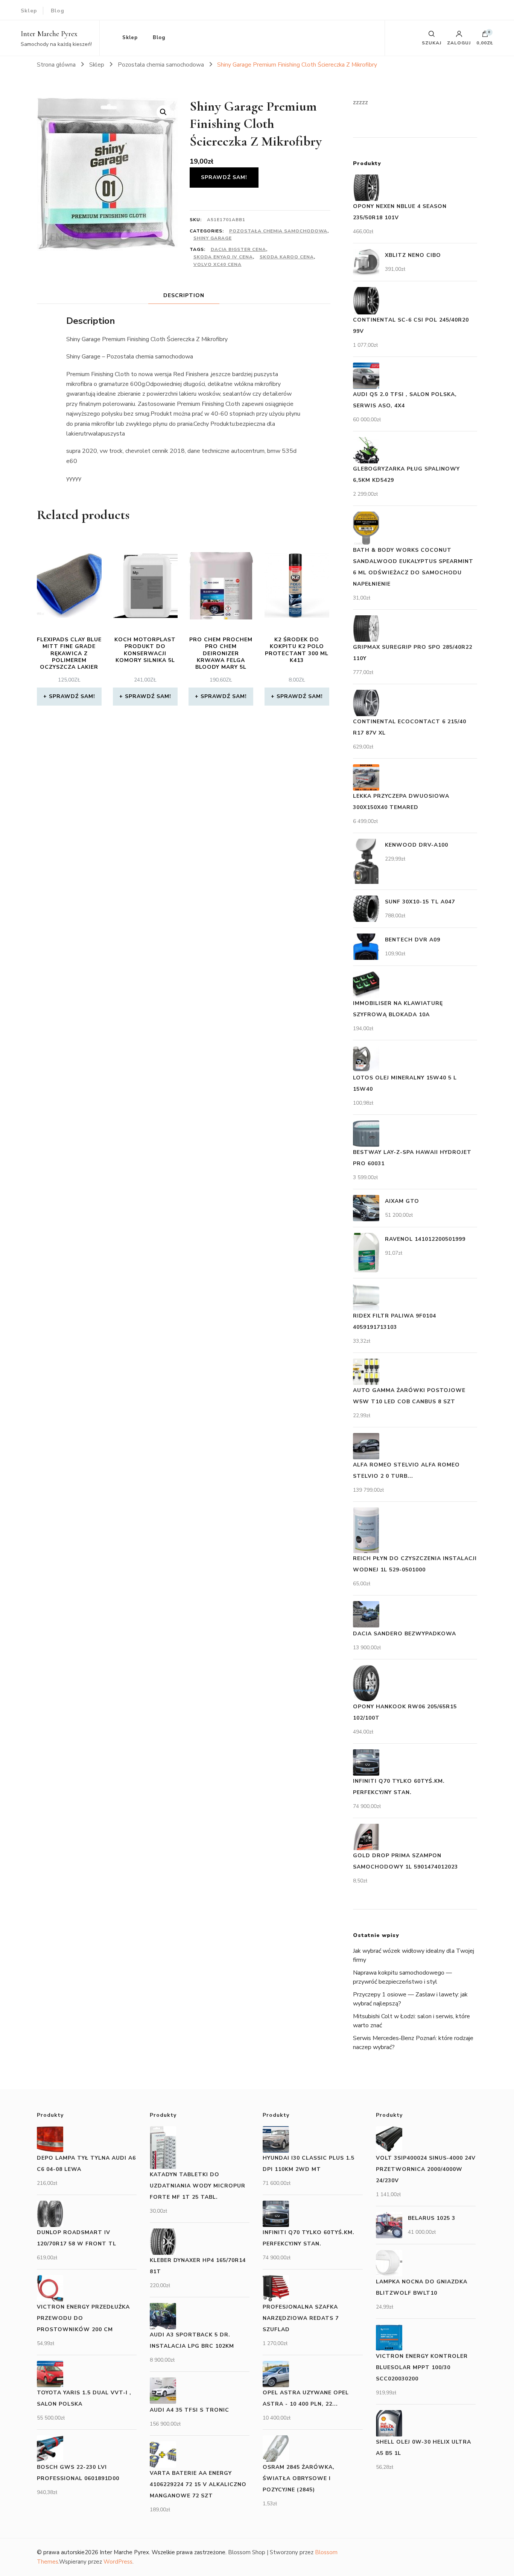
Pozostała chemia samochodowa (278, 231)
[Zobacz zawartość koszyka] (485, 36)
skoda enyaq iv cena (223, 257)
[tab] (184, 295)
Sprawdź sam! (224, 177)
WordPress (118, 2562)
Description (184, 295)
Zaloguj (459, 43)
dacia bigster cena (238, 249)
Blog (58, 11)
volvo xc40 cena (217, 264)
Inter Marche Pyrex (49, 34)
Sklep (29, 11)
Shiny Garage (213, 238)
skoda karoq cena (287, 257)
